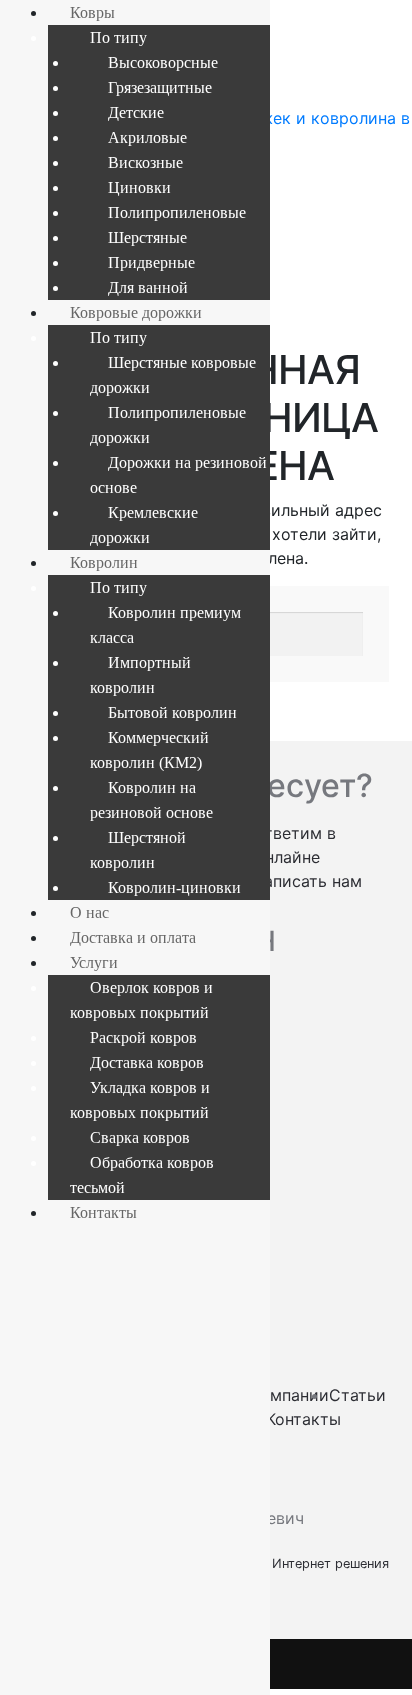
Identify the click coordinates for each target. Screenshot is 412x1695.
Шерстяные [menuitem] (147, 237)
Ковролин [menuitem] (104, 562)
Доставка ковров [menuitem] (147, 1062)
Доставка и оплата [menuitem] (133, 937)
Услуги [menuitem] (94, 962)
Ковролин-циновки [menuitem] (174, 887)
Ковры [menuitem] (92, 12)
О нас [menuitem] (89, 912)
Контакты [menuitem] (103, 1212)
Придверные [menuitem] (151, 262)
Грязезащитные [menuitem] (160, 87)
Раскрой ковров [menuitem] (143, 1037)
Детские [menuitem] (136, 112)
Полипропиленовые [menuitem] (177, 212)
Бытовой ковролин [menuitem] (172, 712)
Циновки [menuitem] (139, 187)
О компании (281, 1395)
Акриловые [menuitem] (147, 137)
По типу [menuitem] (118, 37)
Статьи (357, 1395)
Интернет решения (334, 1563)
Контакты (303, 1419)
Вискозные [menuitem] (145, 162)
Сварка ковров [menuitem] (140, 1137)
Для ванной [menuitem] (148, 287)
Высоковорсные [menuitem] (163, 62)
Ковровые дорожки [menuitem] (136, 312)
